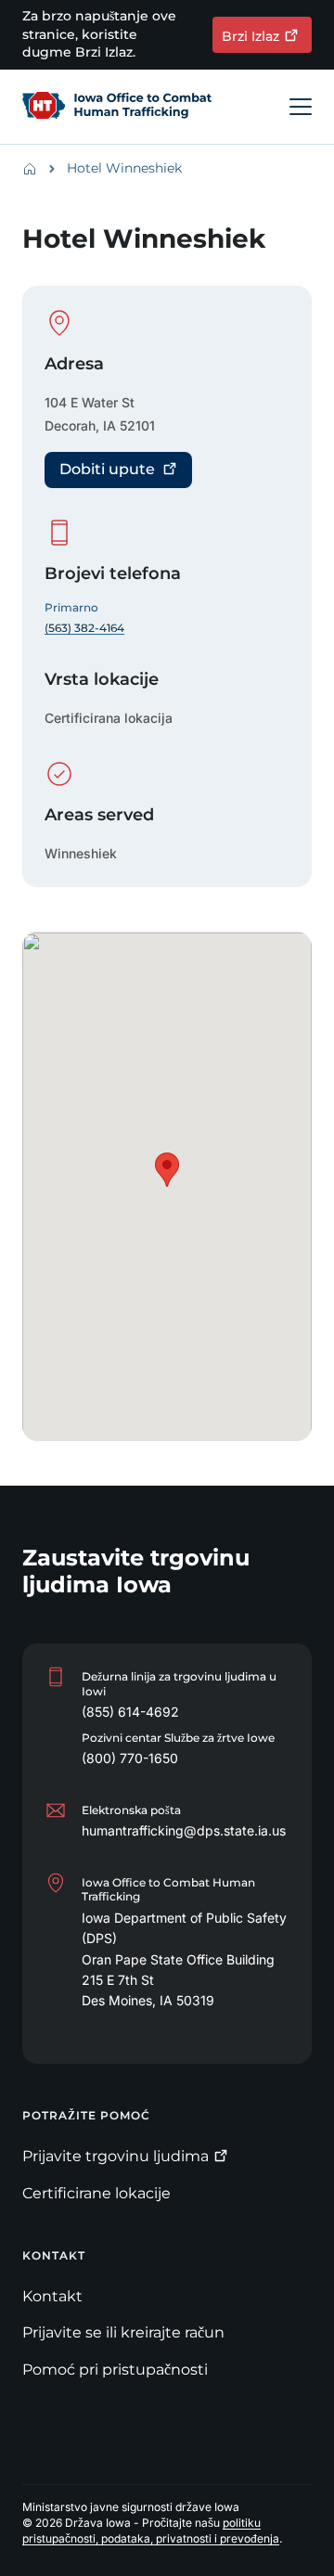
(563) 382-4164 (84, 628)
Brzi (250, 36)
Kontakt (52, 2296)
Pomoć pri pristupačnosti (115, 2370)
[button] (167, 1170)
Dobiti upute (107, 469)
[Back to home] (35, 169)
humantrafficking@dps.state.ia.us (184, 1830)
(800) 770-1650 (130, 1758)
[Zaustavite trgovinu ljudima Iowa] (117, 107)
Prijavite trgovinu (116, 2156)
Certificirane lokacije (96, 2193)
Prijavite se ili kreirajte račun (123, 2332)
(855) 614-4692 (130, 1712)
